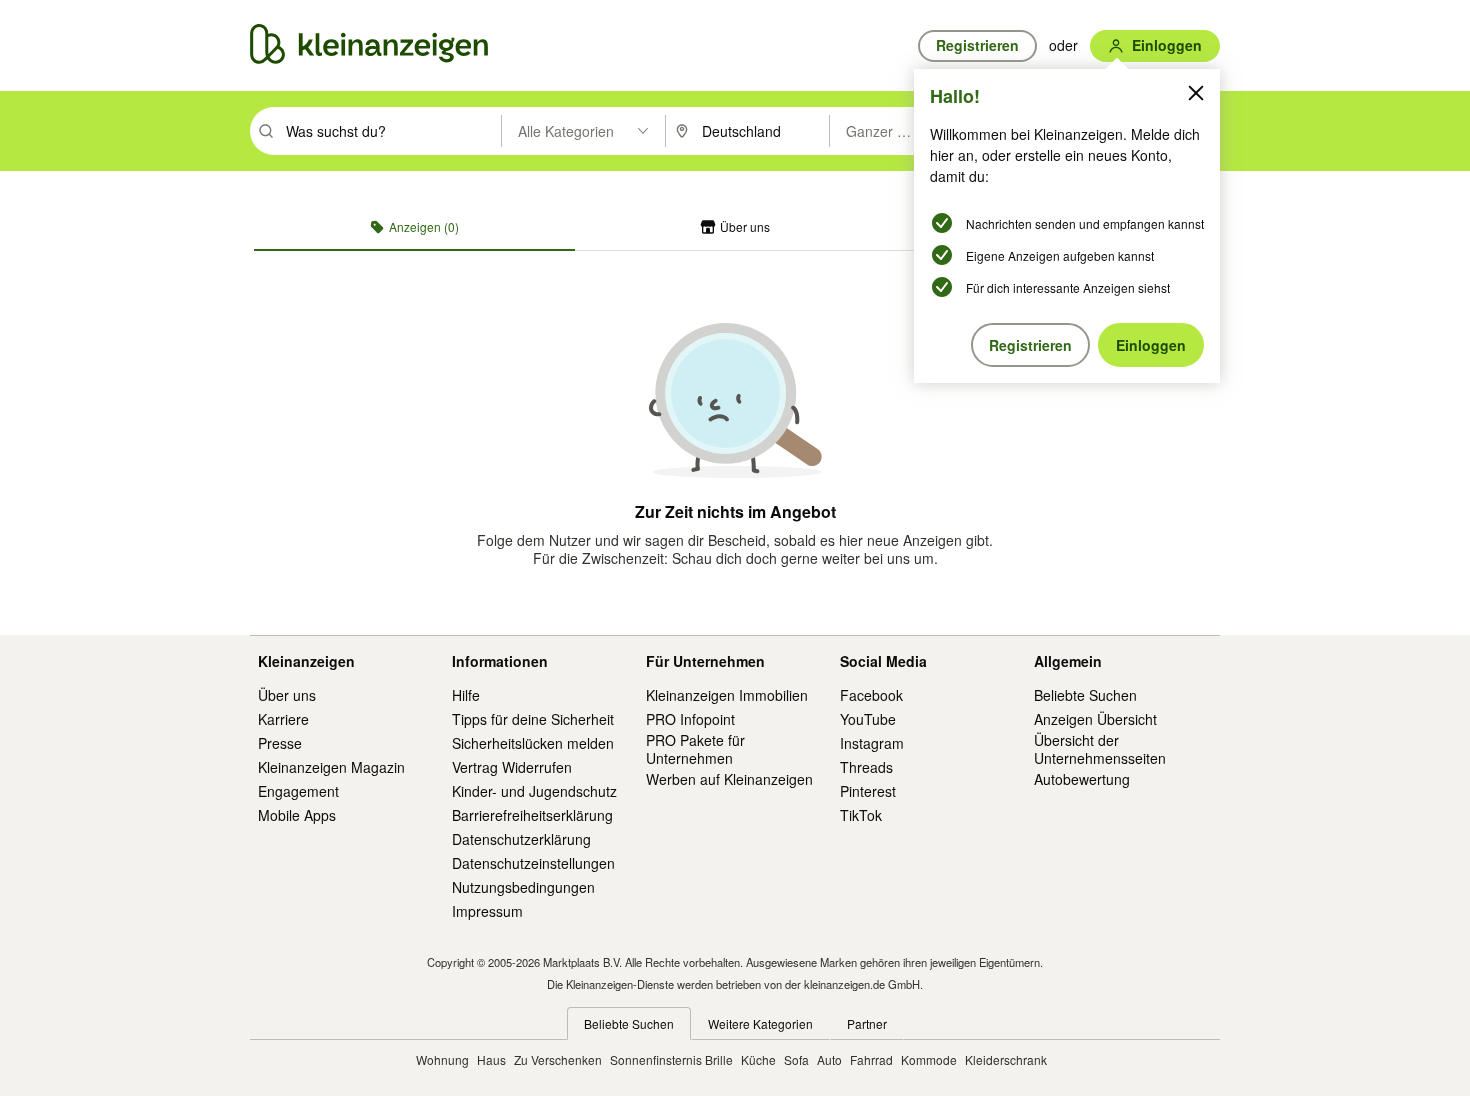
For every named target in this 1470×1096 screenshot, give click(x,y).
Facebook (871, 695)
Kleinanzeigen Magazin (331, 767)
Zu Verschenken (558, 1059)
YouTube (868, 719)
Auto (829, 1059)
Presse (280, 743)
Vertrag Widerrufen (512, 767)
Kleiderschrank (1006, 1059)
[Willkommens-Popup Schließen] (1196, 93)
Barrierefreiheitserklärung (532, 815)
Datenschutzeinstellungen (533, 863)
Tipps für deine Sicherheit (533, 719)
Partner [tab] (867, 1023)
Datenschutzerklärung (521, 839)
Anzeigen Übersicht (1095, 719)
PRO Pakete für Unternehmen (695, 749)
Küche (758, 1059)
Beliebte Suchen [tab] (629, 1023)
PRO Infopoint (690, 719)
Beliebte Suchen (1085, 695)
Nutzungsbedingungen (523, 887)
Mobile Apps (297, 815)
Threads (866, 767)
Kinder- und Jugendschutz (534, 791)
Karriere (283, 719)
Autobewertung (1082, 779)
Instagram (872, 743)
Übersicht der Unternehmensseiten (1100, 749)
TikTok (861, 815)
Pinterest (868, 791)
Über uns (287, 695)
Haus (491, 1059)
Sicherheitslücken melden (533, 743)
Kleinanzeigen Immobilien (727, 695)
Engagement (298, 791)
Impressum (487, 911)
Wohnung (442, 1059)
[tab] (414, 227)
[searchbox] (391, 131)
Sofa (796, 1059)
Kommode (929, 1059)
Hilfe (466, 695)
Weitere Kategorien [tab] (760, 1023)
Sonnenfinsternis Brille (671, 1059)
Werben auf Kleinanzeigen (729, 779)
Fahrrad (871, 1059)
